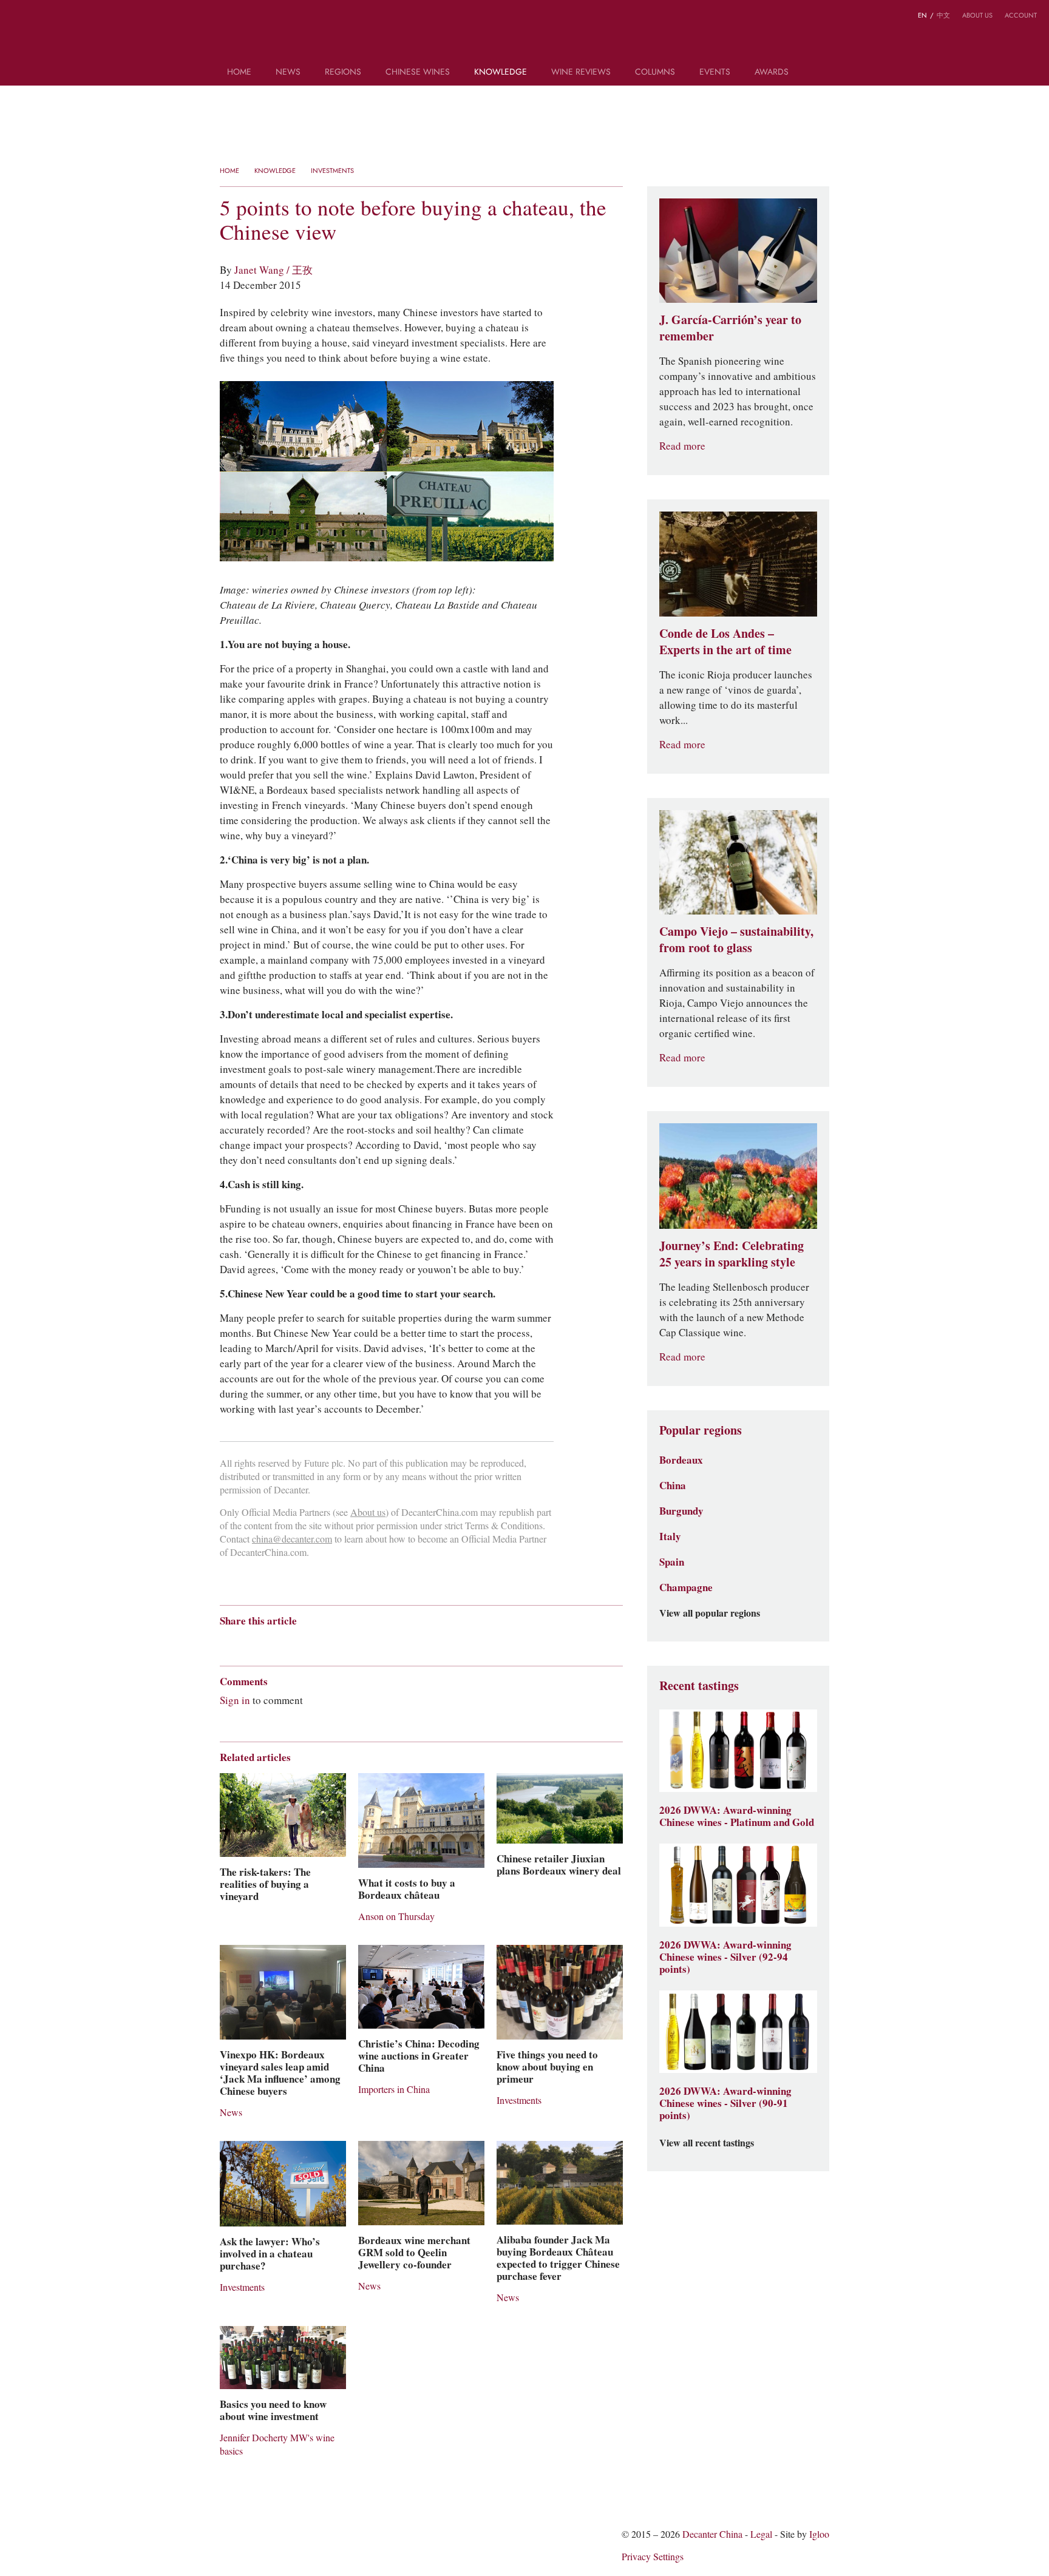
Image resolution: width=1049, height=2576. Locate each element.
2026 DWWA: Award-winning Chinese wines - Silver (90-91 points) (725, 2103)
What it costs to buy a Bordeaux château (407, 1889)
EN (922, 15)
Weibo (18, 17)
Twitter (65, 17)
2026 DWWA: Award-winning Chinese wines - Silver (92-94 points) (725, 1957)
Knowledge (501, 73)
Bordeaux (681, 1460)
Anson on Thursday (396, 1917)
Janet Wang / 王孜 (273, 270)
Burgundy (681, 1511)
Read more (682, 446)
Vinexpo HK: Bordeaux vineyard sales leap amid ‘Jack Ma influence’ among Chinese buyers (280, 2073)
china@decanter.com (292, 1539)
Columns (655, 73)
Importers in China (394, 2090)
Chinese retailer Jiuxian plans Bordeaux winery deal (559, 1865)
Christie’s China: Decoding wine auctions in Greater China (419, 2056)
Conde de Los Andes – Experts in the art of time (725, 642)
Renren (320, 1642)
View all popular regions (710, 1614)
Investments (332, 171)
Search (818, 76)
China (673, 1486)
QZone (297, 1642)
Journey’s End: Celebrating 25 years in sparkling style (732, 1254)
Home (239, 73)
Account (1021, 15)
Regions (343, 73)
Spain (672, 1562)
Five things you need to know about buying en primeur (547, 2067)
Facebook (365, 1642)
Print (385, 1642)
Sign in (235, 1700)
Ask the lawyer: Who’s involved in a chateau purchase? (270, 2254)
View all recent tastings (707, 2143)
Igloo (819, 2534)
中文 (943, 15)
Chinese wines (418, 73)
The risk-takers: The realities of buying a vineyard (265, 1884)
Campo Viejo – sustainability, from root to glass (736, 940)
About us (977, 15)
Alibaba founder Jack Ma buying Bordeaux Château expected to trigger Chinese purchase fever (558, 2258)
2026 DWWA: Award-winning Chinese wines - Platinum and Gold (737, 1816)
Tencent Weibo (273, 1642)
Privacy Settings (653, 2557)
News (288, 73)
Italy (670, 1536)
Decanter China (525, 35)
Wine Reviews (581, 73)
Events (715, 73)
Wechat (249, 1642)
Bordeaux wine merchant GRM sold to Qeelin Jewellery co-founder (414, 2253)
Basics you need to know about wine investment (273, 2410)
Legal (761, 2534)
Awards (772, 73)
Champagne (686, 1587)
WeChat (41, 17)
